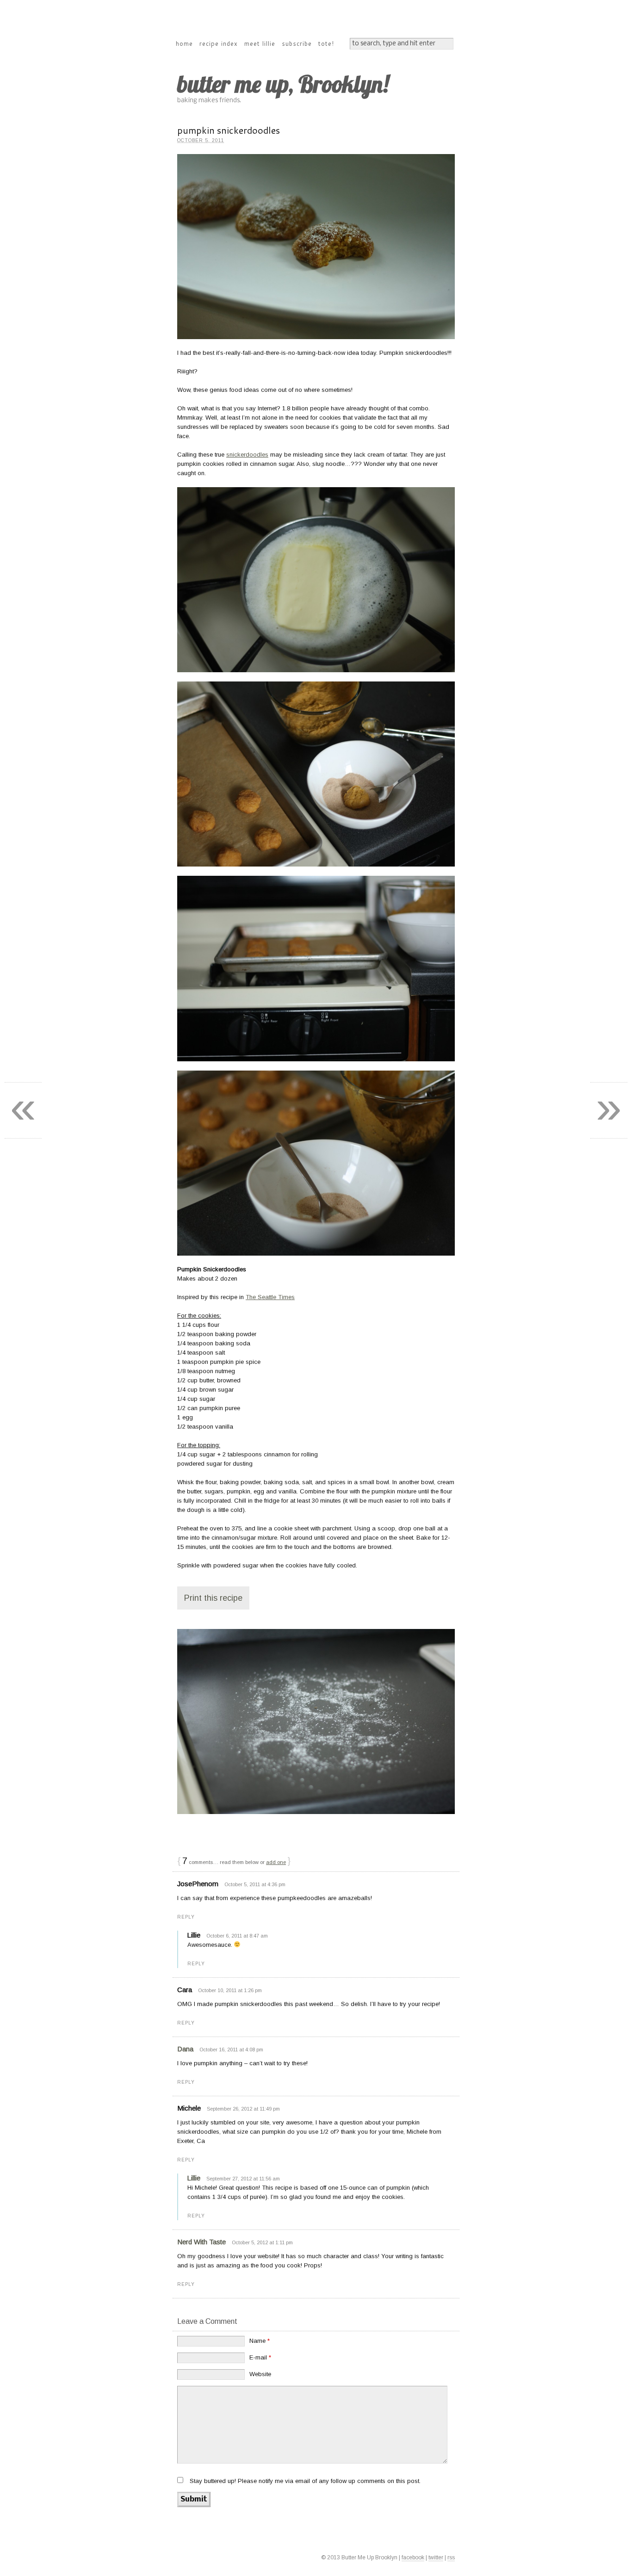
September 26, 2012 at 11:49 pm (243, 2109)
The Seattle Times (270, 1297)
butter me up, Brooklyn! (283, 84)
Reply (186, 1917)
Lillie (194, 2178)
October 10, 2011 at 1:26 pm (230, 1990)
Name (260, 2341)
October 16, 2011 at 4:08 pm (231, 2050)
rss (451, 2557)
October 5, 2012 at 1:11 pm (262, 2242)
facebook (413, 2557)
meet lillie (260, 43)
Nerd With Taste (201, 2242)
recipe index (219, 43)
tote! (326, 43)
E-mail (260, 2357)
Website (260, 2374)
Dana (185, 2049)
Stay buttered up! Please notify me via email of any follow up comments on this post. (305, 2481)
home (184, 43)
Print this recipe (213, 1598)
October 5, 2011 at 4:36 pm (255, 1884)
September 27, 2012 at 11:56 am (243, 2179)
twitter (436, 2557)
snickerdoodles (247, 455)
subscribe (297, 43)
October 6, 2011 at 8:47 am (237, 1936)
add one (276, 1862)
